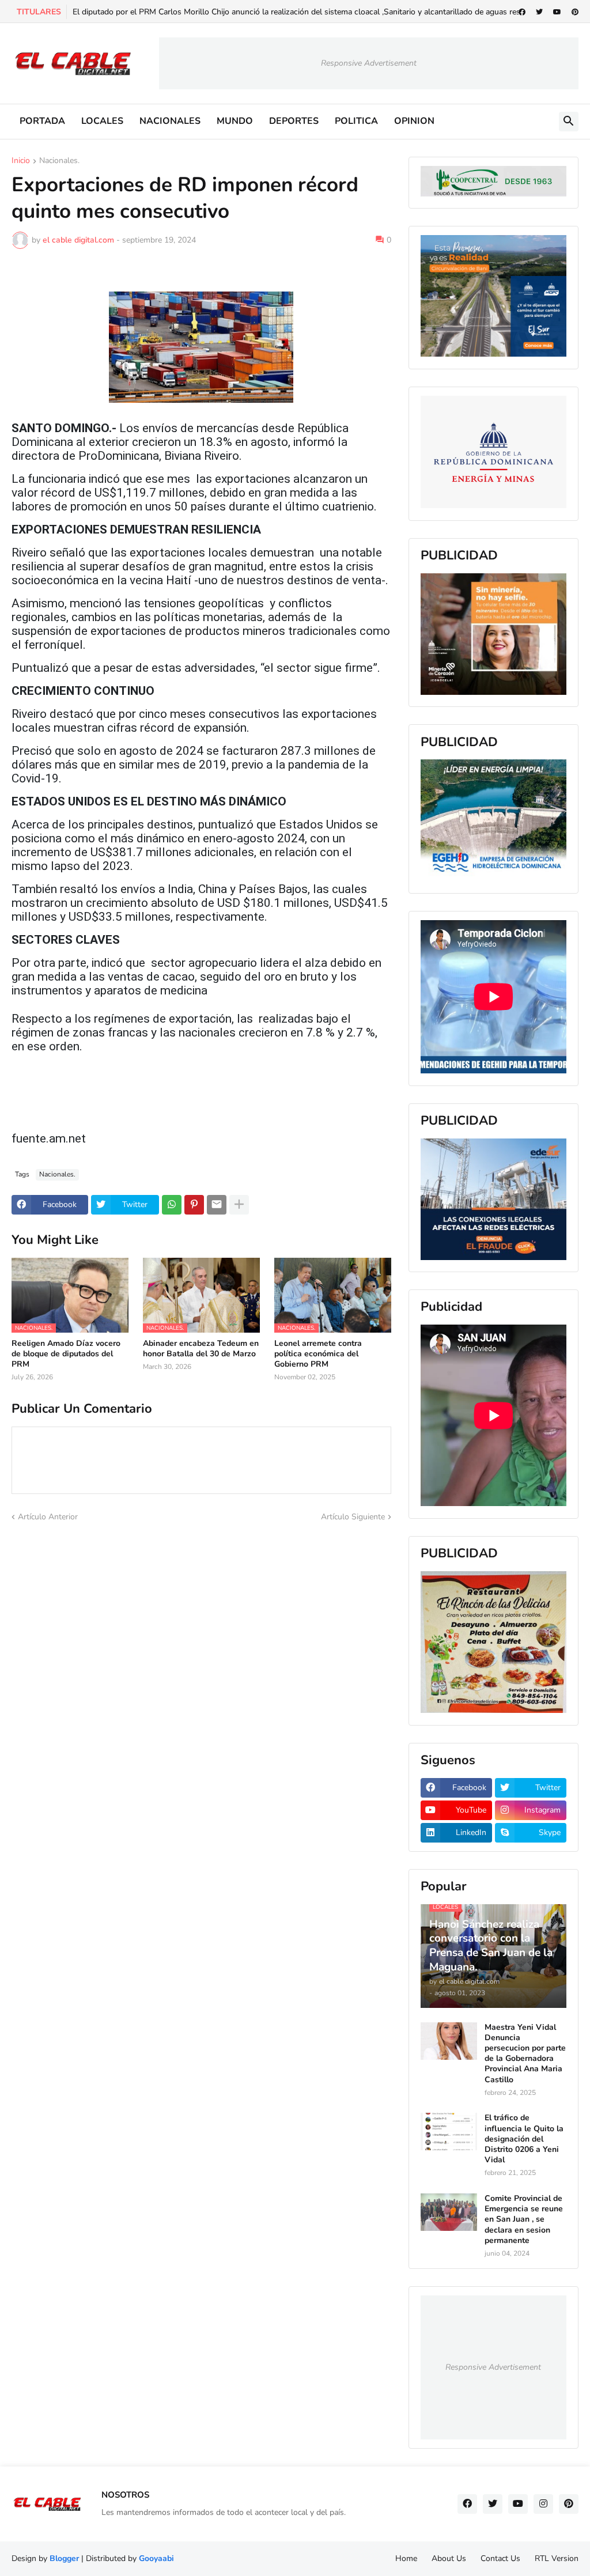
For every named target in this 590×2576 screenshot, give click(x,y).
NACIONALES (170, 121)
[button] (569, 122)
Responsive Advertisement (369, 63)
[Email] (217, 1205)
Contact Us (500, 2558)
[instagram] (543, 2504)
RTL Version (557, 2558)
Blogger (64, 2558)
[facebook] (522, 12)
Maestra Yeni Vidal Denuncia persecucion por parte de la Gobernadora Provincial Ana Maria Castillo (525, 2054)
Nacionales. (59, 161)
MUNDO (235, 121)
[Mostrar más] (239, 1205)
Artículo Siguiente (353, 1517)
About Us (449, 2558)
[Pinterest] (194, 1205)
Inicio (21, 161)
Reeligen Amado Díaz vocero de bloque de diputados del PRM (66, 1354)
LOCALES (102, 121)
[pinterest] (575, 12)
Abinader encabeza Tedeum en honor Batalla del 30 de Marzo (201, 1349)
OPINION (414, 121)
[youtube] (557, 12)
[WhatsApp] (172, 1205)
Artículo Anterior (48, 1517)
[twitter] (539, 12)
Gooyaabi (156, 2558)
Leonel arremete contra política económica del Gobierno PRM (318, 1354)
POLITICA (356, 121)
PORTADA (42, 121)
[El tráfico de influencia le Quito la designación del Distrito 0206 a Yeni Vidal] (449, 2131)
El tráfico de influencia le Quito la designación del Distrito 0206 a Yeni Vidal (524, 2139)
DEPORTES (294, 121)
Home (406, 2558)
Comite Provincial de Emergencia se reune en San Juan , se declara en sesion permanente (524, 2220)
